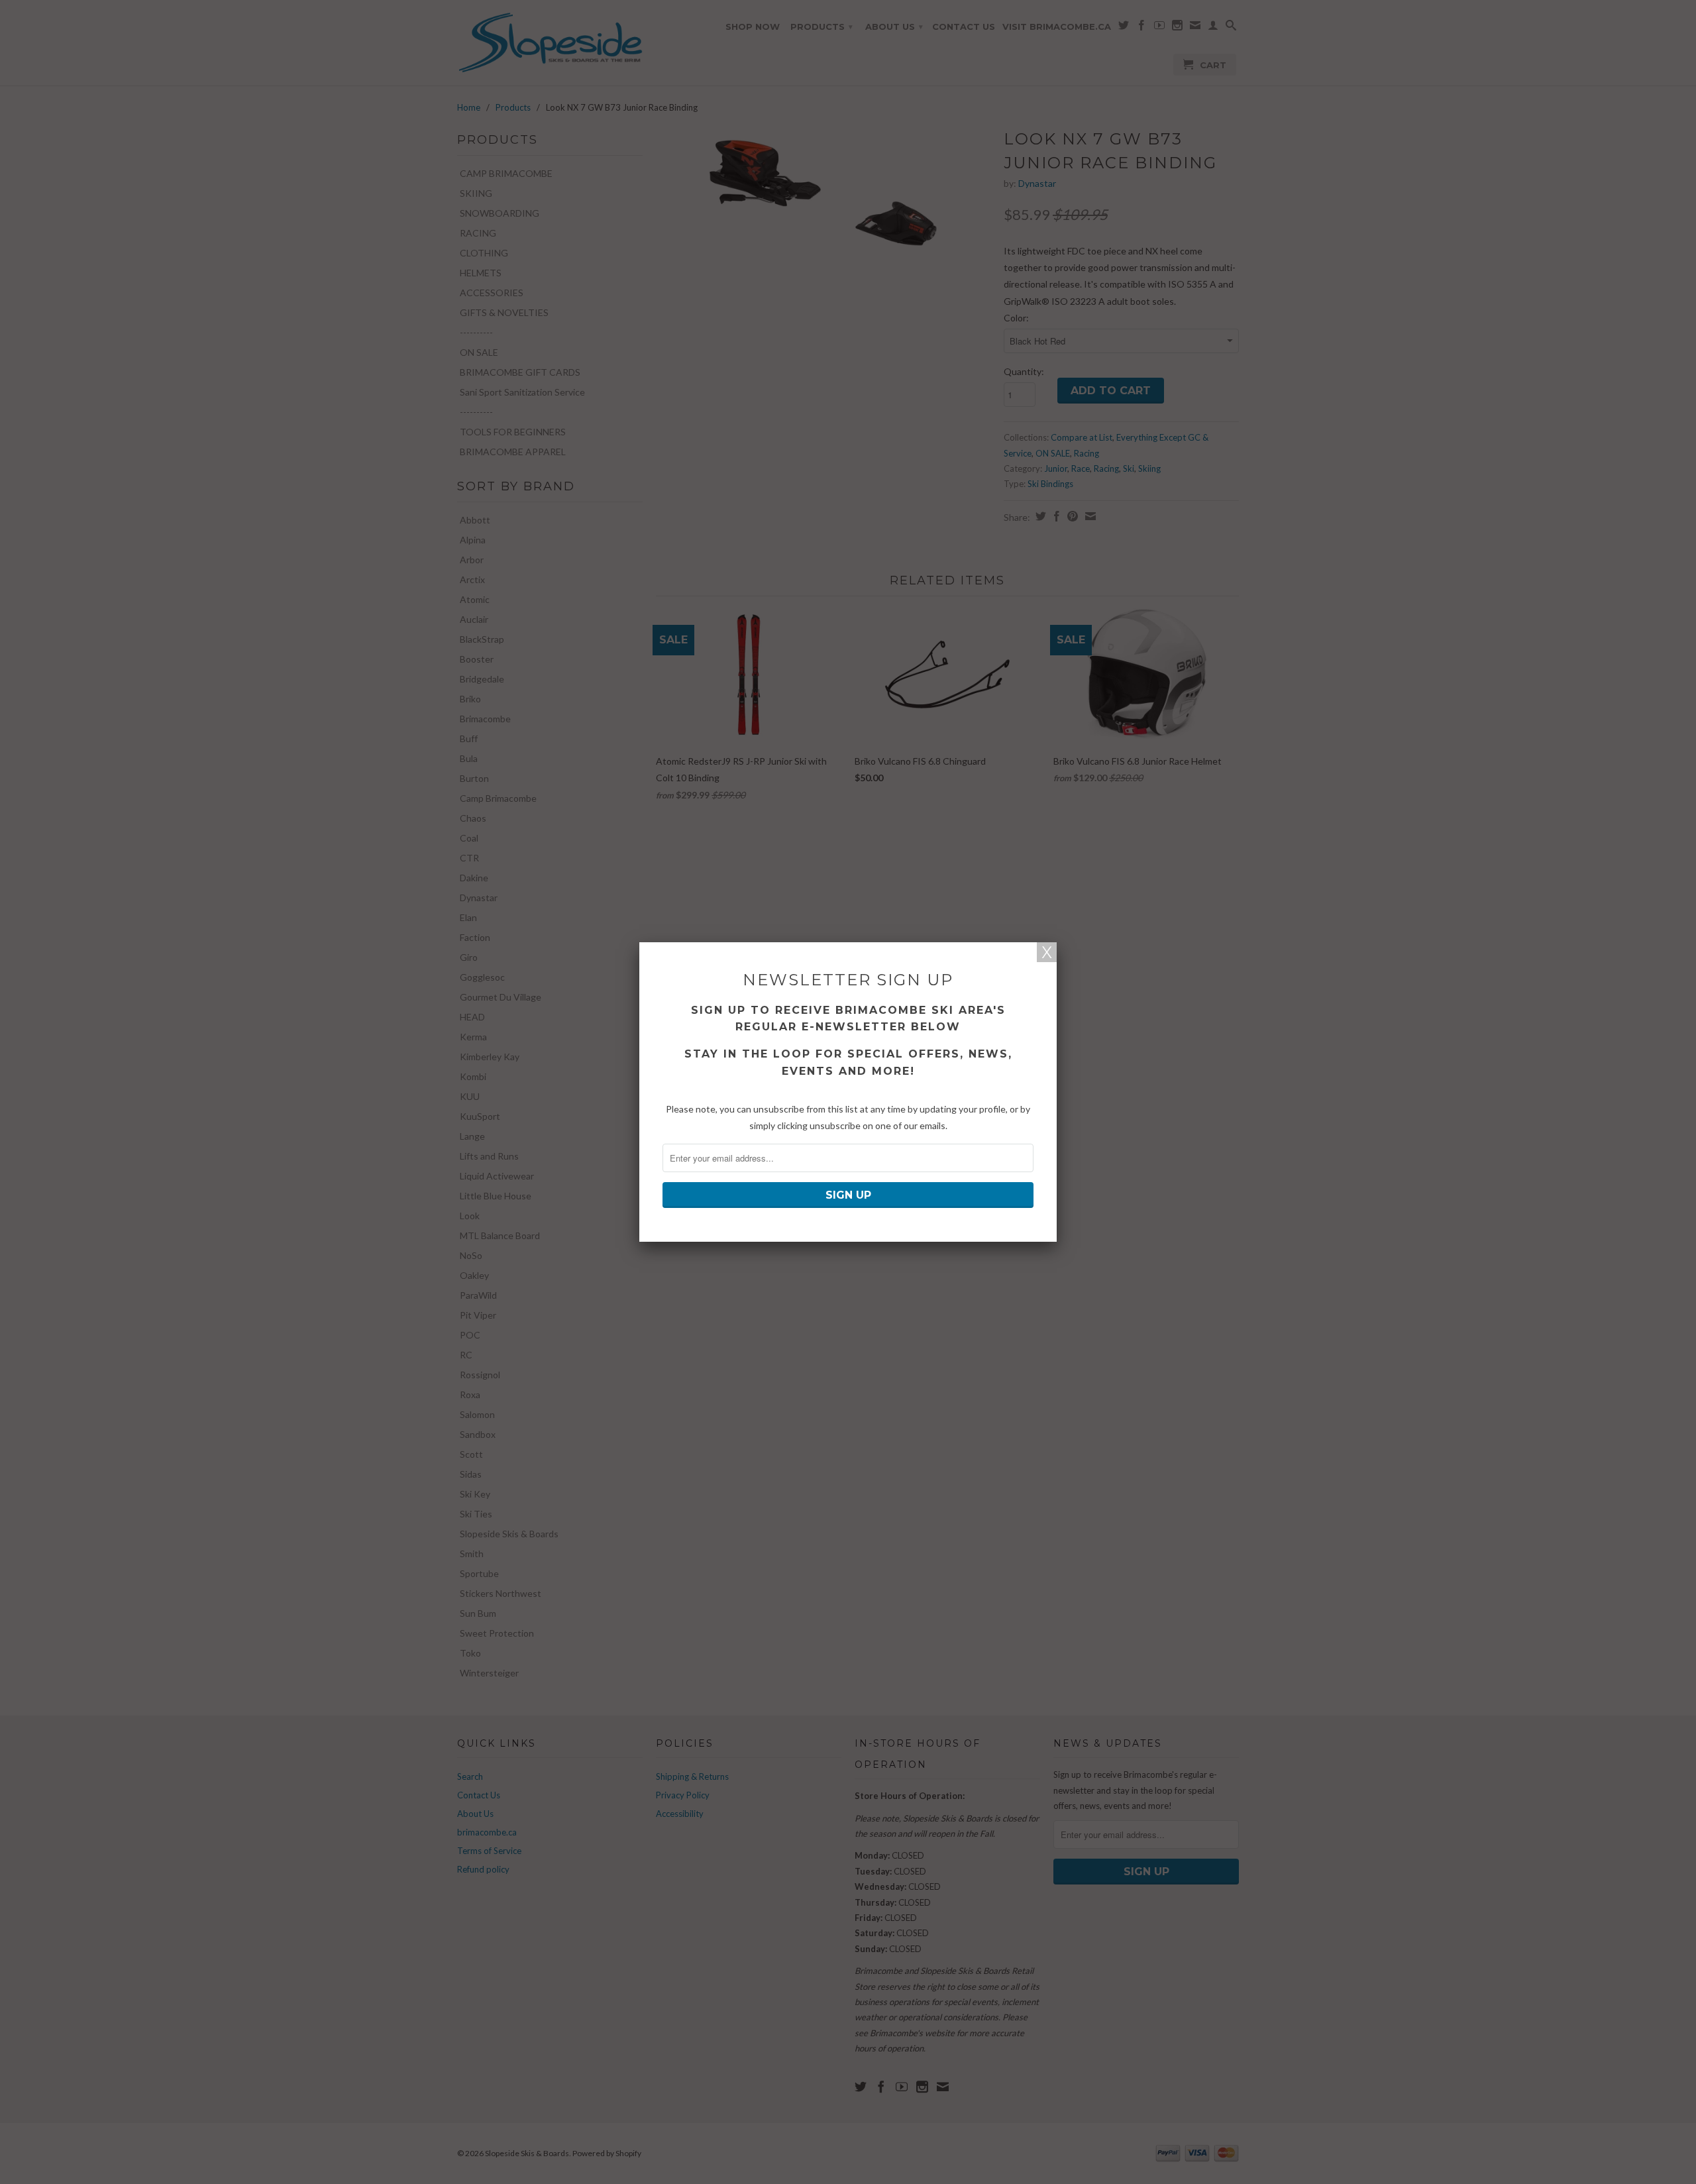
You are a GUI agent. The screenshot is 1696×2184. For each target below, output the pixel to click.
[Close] (1047, 952)
